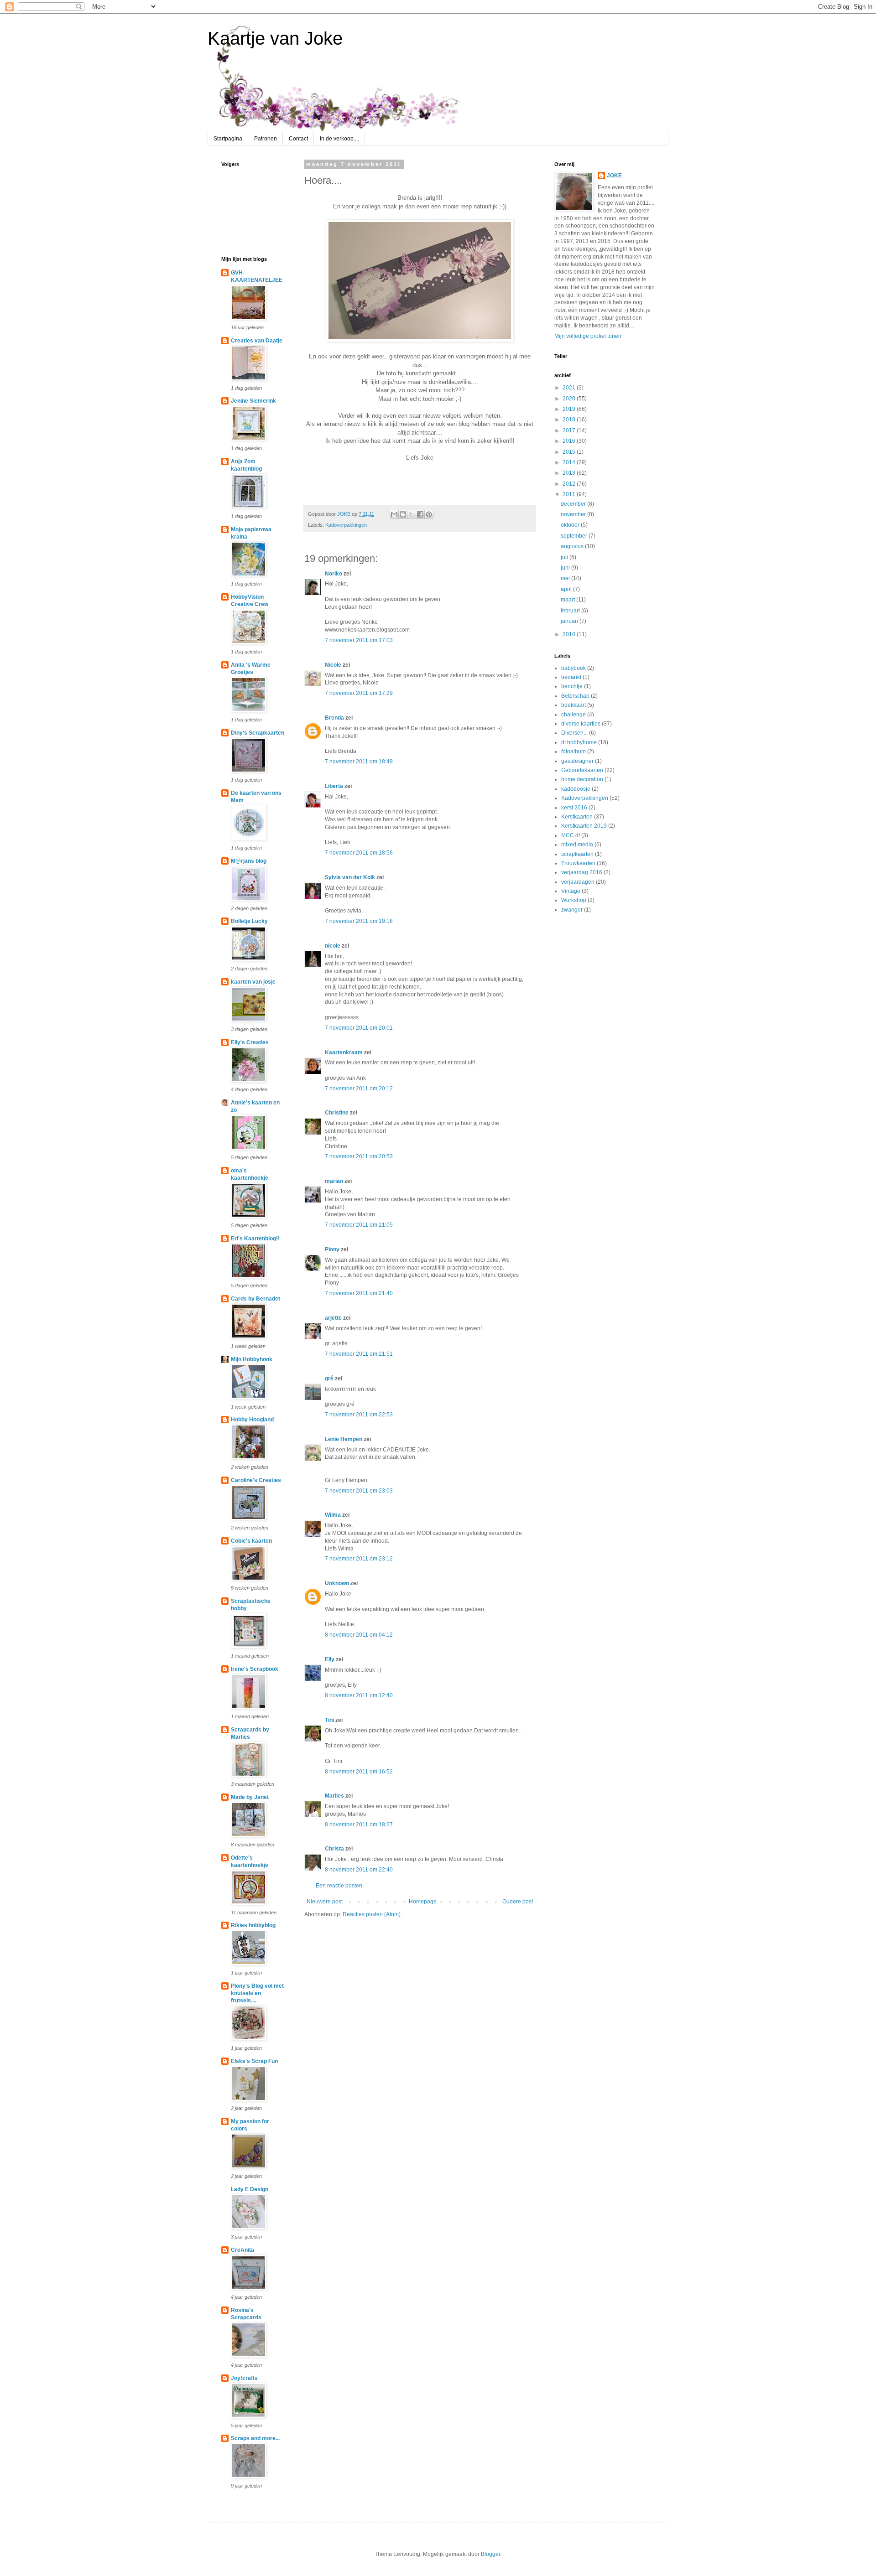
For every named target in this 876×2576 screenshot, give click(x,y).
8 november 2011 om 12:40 (359, 1695)
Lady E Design (250, 2189)
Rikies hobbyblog (253, 1925)
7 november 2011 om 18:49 (359, 762)
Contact (298, 139)
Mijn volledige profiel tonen (588, 336)
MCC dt (571, 835)
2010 (570, 634)
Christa (334, 1849)
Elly (330, 1659)
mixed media (577, 845)
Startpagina (228, 139)
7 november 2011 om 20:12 (359, 1088)
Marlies (334, 1796)
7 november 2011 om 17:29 (359, 693)
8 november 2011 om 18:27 (359, 1824)
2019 (570, 409)
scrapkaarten (577, 854)
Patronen (266, 139)
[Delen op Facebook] (420, 514)
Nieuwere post (325, 1902)
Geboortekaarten (582, 770)
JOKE (614, 176)
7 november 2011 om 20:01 (359, 1028)
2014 (570, 462)
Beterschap (575, 696)
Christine (337, 1113)
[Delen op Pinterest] (429, 514)
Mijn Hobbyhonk (252, 1359)
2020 (570, 399)
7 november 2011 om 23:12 (359, 1559)
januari (570, 621)
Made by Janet (250, 1797)
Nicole (333, 665)
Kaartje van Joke (275, 38)
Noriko (334, 574)
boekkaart (574, 705)
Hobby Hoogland (252, 1420)
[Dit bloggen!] (403, 514)
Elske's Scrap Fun (254, 2061)
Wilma (333, 1515)
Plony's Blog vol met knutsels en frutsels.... (257, 1993)
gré (329, 1379)
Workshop (574, 900)
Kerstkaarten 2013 (584, 826)
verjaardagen (578, 882)
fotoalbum (574, 752)
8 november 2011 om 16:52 (359, 1772)
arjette (333, 1318)
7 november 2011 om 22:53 (359, 1415)
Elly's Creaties (250, 1042)
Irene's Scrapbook (255, 1669)
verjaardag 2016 (582, 872)
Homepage (423, 1902)
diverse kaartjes (581, 724)
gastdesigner (577, 761)
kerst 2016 (574, 808)
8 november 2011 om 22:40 (359, 1870)
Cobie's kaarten (251, 1541)
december (574, 504)
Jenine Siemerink (253, 401)
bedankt (571, 677)
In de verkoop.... (339, 139)
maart (568, 600)
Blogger (490, 2554)
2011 (570, 494)
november (574, 514)
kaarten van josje (253, 982)
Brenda (334, 718)
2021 (570, 388)
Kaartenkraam (344, 1052)
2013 (570, 473)
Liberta (334, 786)
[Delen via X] (412, 514)
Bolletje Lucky (249, 921)
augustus (573, 546)
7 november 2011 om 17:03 (359, 640)
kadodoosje (576, 789)
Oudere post (518, 1902)
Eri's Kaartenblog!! (255, 1239)
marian (334, 1181)
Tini (329, 1720)
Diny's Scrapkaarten (258, 733)
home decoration (582, 779)
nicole (333, 946)
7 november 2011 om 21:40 (359, 1293)
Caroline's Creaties (256, 1480)
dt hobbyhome (579, 742)
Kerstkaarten (577, 817)
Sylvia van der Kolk (350, 877)
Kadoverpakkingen (346, 525)
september (575, 536)
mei (566, 578)
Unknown (337, 1583)
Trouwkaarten (578, 863)
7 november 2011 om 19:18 (359, 921)
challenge (574, 715)
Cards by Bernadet (255, 1299)
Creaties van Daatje (257, 341)
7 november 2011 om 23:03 (359, 1491)
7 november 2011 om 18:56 (359, 853)
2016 (570, 441)
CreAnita (242, 2250)
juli (565, 557)
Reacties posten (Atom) (372, 1914)
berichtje (572, 686)
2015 (570, 452)
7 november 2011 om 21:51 (359, 1354)
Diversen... (574, 733)
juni (566, 568)
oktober (571, 525)
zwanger (572, 910)
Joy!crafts (244, 2378)
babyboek (574, 668)
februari (571, 611)
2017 (570, 430)
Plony (332, 1249)
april (567, 589)
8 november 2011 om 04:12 (359, 1635)
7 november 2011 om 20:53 (359, 1156)
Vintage (571, 891)
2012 (570, 484)
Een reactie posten (339, 1886)
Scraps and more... (255, 2438)
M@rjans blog (249, 861)
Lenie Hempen (344, 1439)
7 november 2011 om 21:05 (359, 1225)
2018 (570, 420)
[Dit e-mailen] (394, 514)
